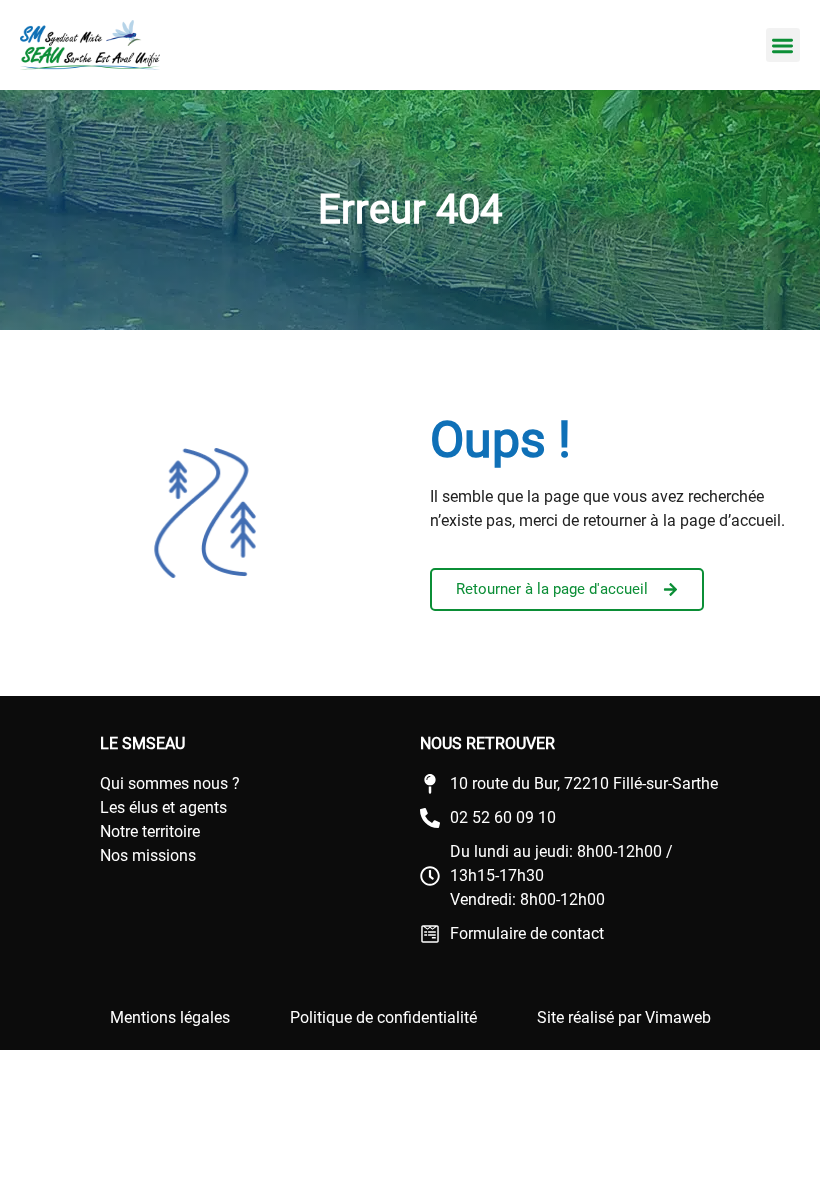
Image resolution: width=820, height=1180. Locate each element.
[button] (783, 45)
